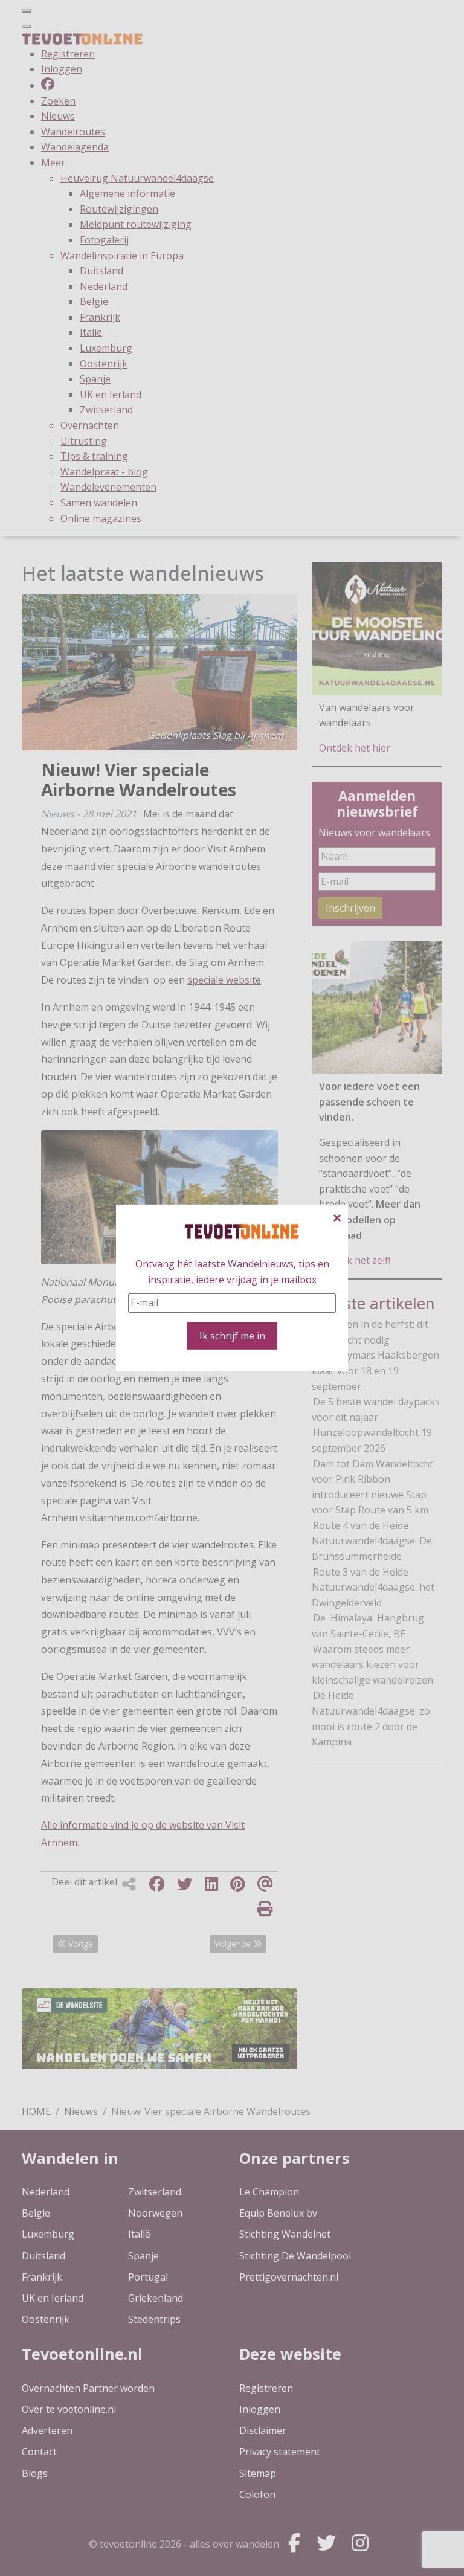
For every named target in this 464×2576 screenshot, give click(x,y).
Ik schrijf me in (232, 1336)
